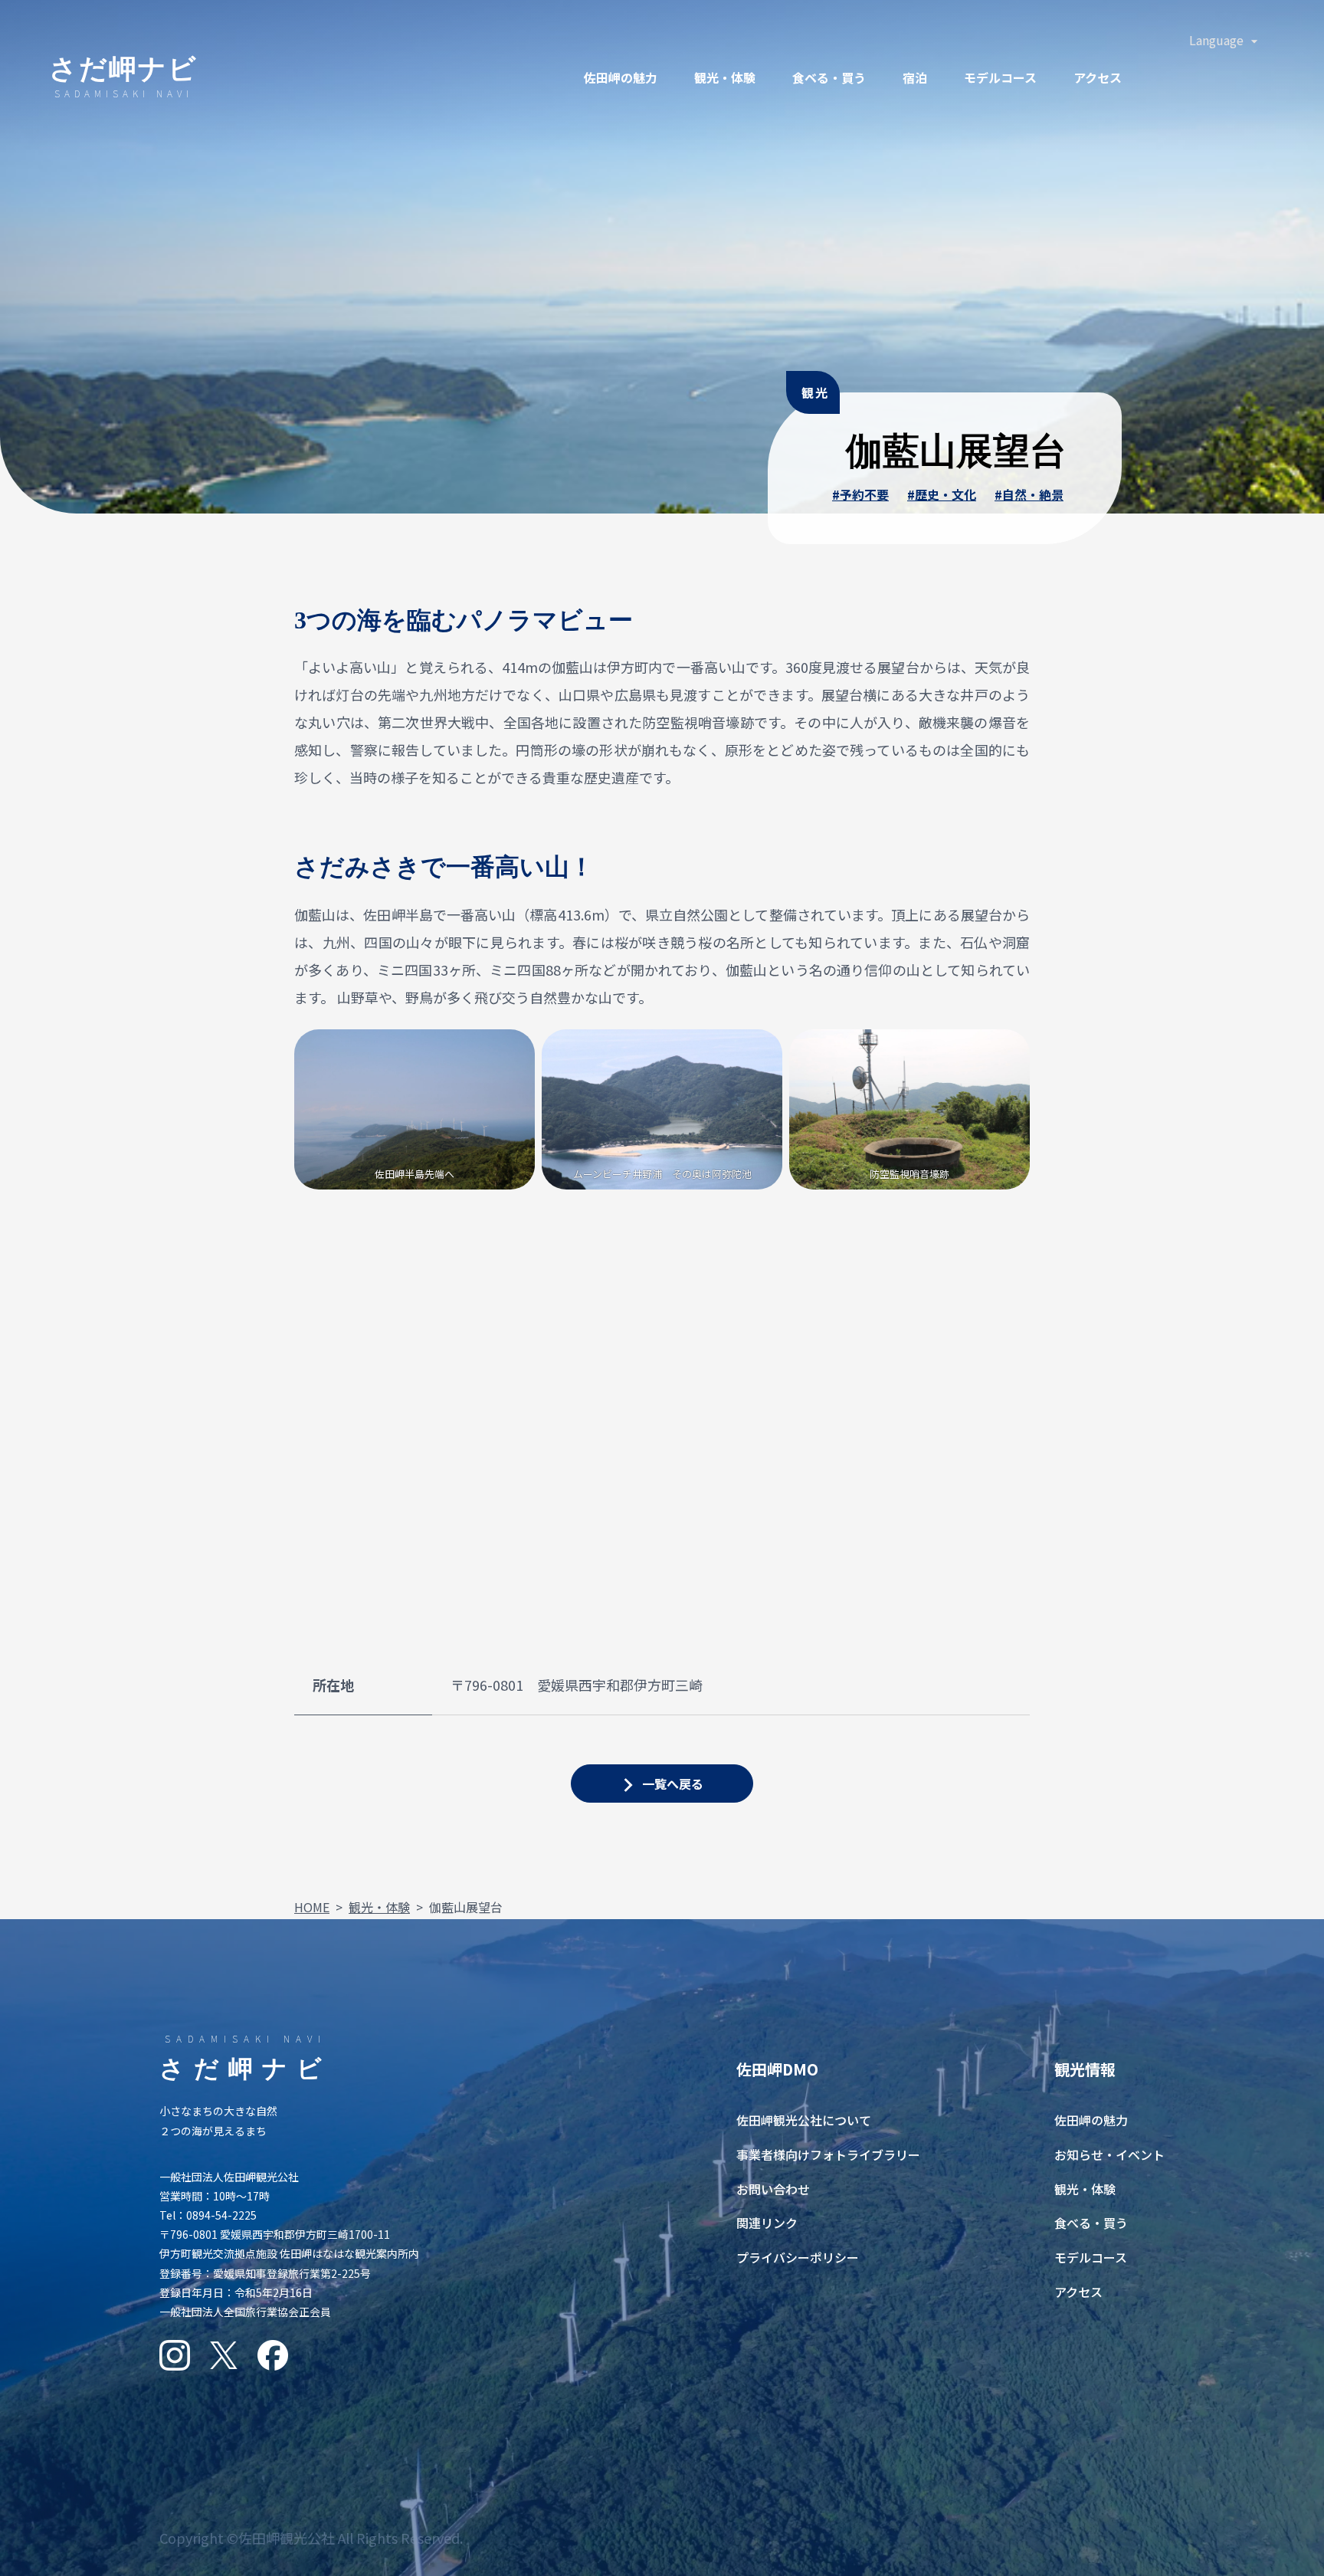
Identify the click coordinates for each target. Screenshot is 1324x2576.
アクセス (1098, 77)
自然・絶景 (1033, 494)
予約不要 (864, 494)
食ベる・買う (829, 77)
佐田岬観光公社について (804, 2120)
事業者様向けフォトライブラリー (828, 2154)
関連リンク (767, 2223)
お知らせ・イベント (1109, 2154)
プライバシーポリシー (798, 2257)
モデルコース (1000, 77)
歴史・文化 (945, 494)
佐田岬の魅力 (621, 77)
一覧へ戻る (673, 1784)
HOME (312, 1907)
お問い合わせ (773, 2189)
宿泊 (915, 77)
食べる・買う (1091, 2223)
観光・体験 (725, 77)
